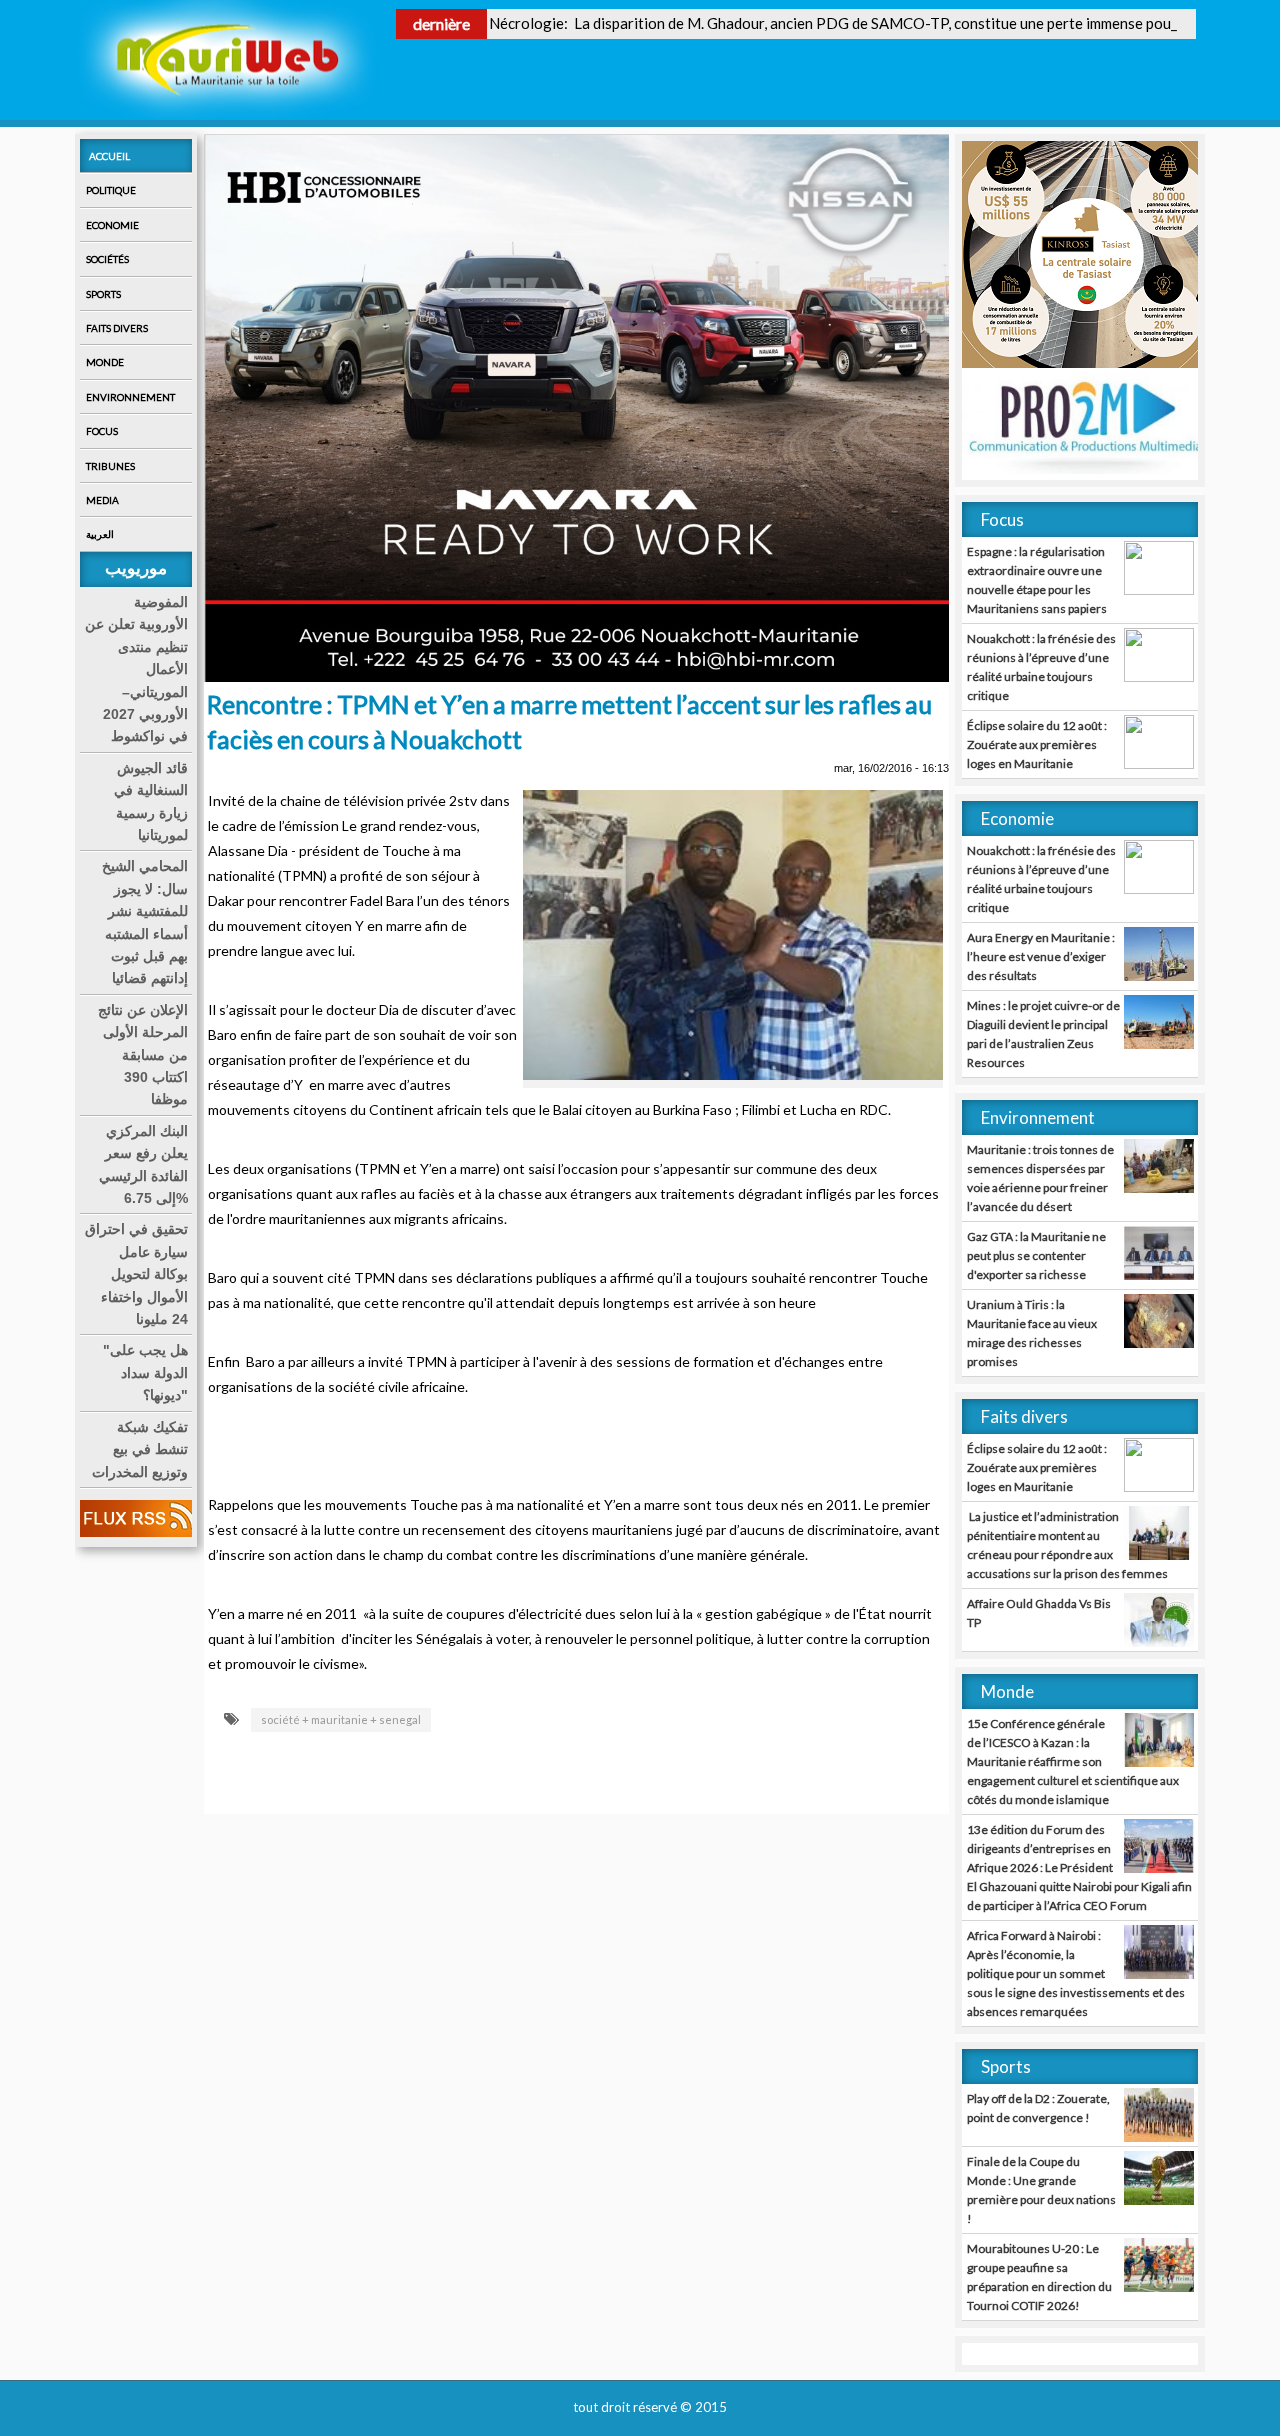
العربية (100, 534)
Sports (103, 294)
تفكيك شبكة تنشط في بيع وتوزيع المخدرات (140, 1449)
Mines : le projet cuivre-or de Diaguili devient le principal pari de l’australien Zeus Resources (1043, 1034)
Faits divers (117, 328)
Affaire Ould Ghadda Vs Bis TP (1039, 1613)
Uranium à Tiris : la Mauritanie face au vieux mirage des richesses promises (1032, 1333)
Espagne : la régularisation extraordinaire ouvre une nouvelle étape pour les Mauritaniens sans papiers (1037, 580)
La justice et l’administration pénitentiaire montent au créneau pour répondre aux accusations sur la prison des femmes (1067, 1545)
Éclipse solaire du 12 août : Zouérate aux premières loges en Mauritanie (1037, 744)
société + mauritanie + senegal (341, 1719)
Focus (102, 431)
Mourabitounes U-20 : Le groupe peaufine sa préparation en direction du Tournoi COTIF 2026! (1039, 2277)
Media (102, 500)
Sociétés (107, 259)
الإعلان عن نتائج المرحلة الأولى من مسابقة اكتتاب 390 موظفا (143, 1055)
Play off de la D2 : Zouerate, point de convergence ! (1038, 2108)
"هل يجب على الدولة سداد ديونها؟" (145, 1372)
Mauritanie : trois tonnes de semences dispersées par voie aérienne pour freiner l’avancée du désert (1040, 1178)
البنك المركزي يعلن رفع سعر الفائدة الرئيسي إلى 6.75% (143, 1164)
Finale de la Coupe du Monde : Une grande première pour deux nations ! (1041, 2190)
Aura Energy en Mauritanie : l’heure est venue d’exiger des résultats (1041, 956)
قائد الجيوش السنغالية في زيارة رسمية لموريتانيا (151, 801)
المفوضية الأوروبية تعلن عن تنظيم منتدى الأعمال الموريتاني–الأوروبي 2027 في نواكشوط (136, 669)
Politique (111, 190)
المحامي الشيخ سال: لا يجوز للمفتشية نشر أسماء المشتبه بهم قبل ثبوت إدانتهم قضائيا (145, 922)
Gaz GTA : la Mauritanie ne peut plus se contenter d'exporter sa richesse (1036, 1255)
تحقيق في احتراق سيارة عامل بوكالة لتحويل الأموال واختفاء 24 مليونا (136, 1274)
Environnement (130, 397)
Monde (105, 362)
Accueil (109, 156)
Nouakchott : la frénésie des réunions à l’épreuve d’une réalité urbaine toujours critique (1041, 667)
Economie (112, 225)
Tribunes (110, 466)
